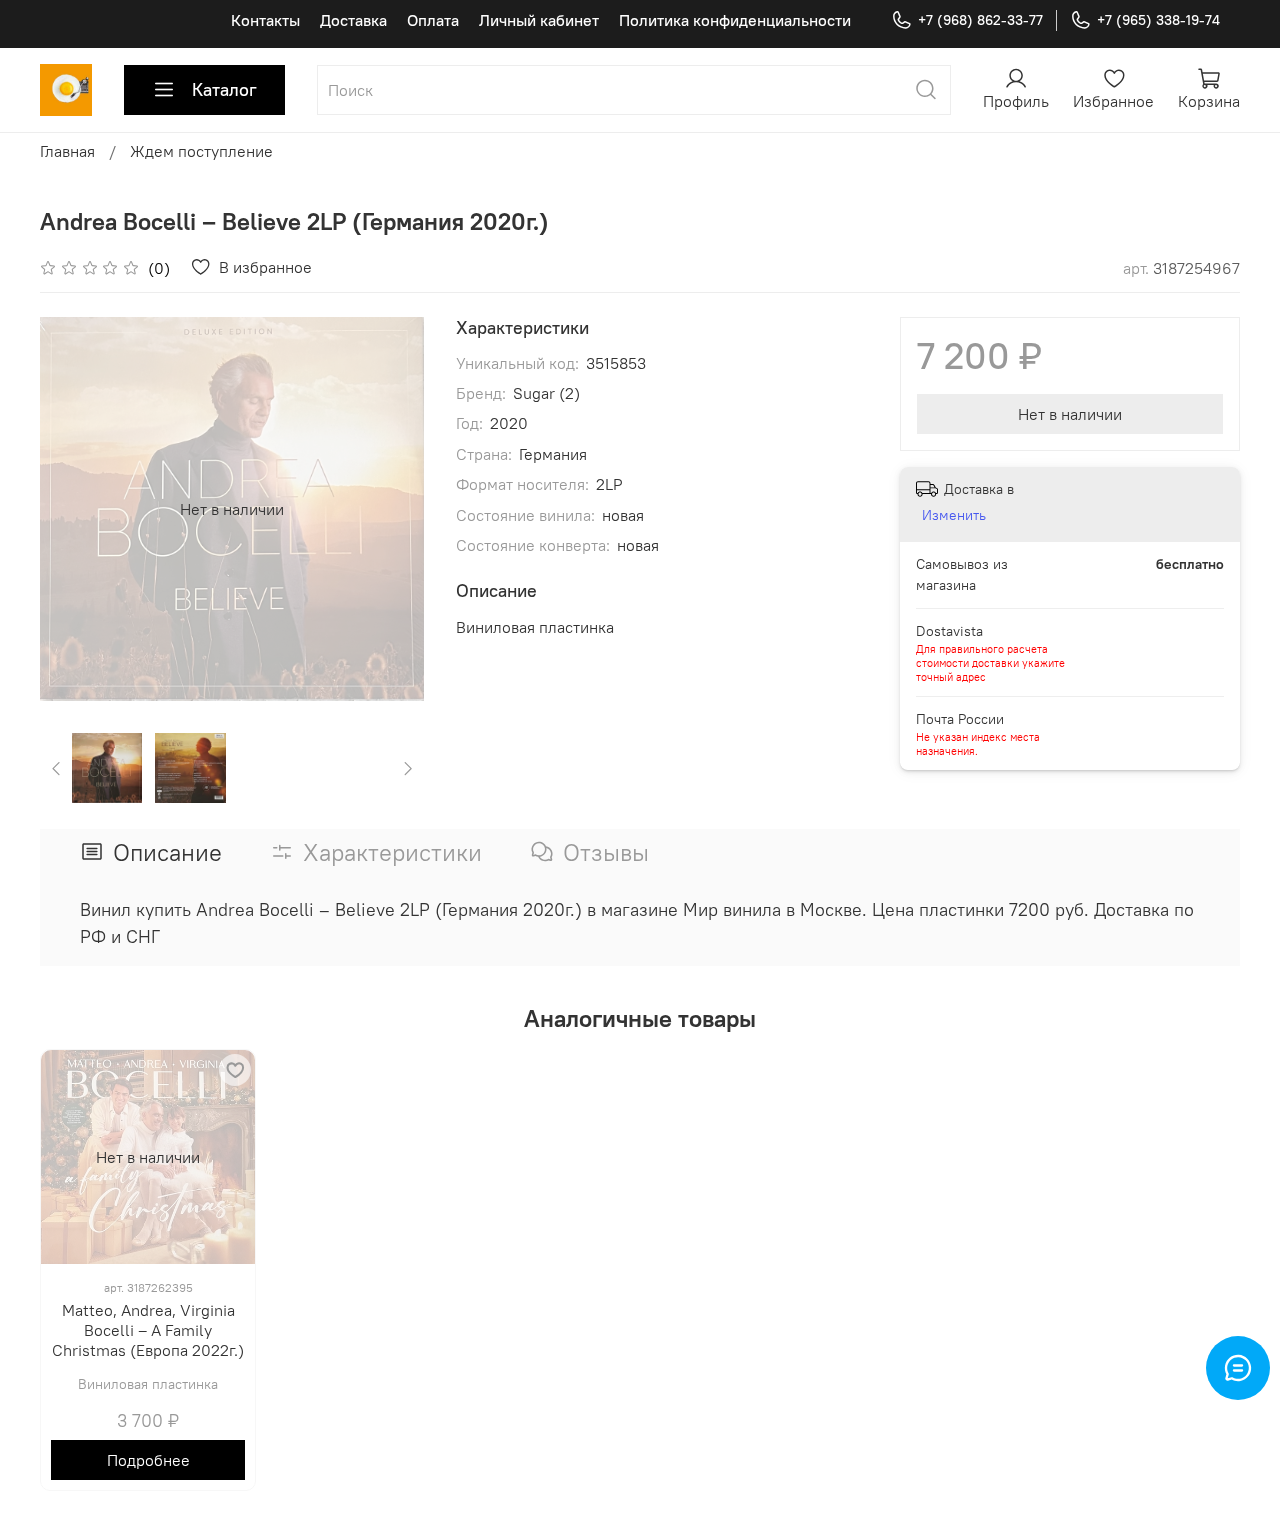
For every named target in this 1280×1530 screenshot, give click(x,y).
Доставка (353, 20)
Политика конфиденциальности (735, 20)
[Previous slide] (72, 509)
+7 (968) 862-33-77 (980, 20)
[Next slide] (392, 509)
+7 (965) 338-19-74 (1158, 20)
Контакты (265, 20)
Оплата (433, 20)
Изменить (954, 515)
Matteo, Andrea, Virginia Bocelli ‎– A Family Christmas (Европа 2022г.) (148, 1330)
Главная (67, 151)
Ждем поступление (201, 151)
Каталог (224, 89)
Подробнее (148, 1460)
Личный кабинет (539, 20)
